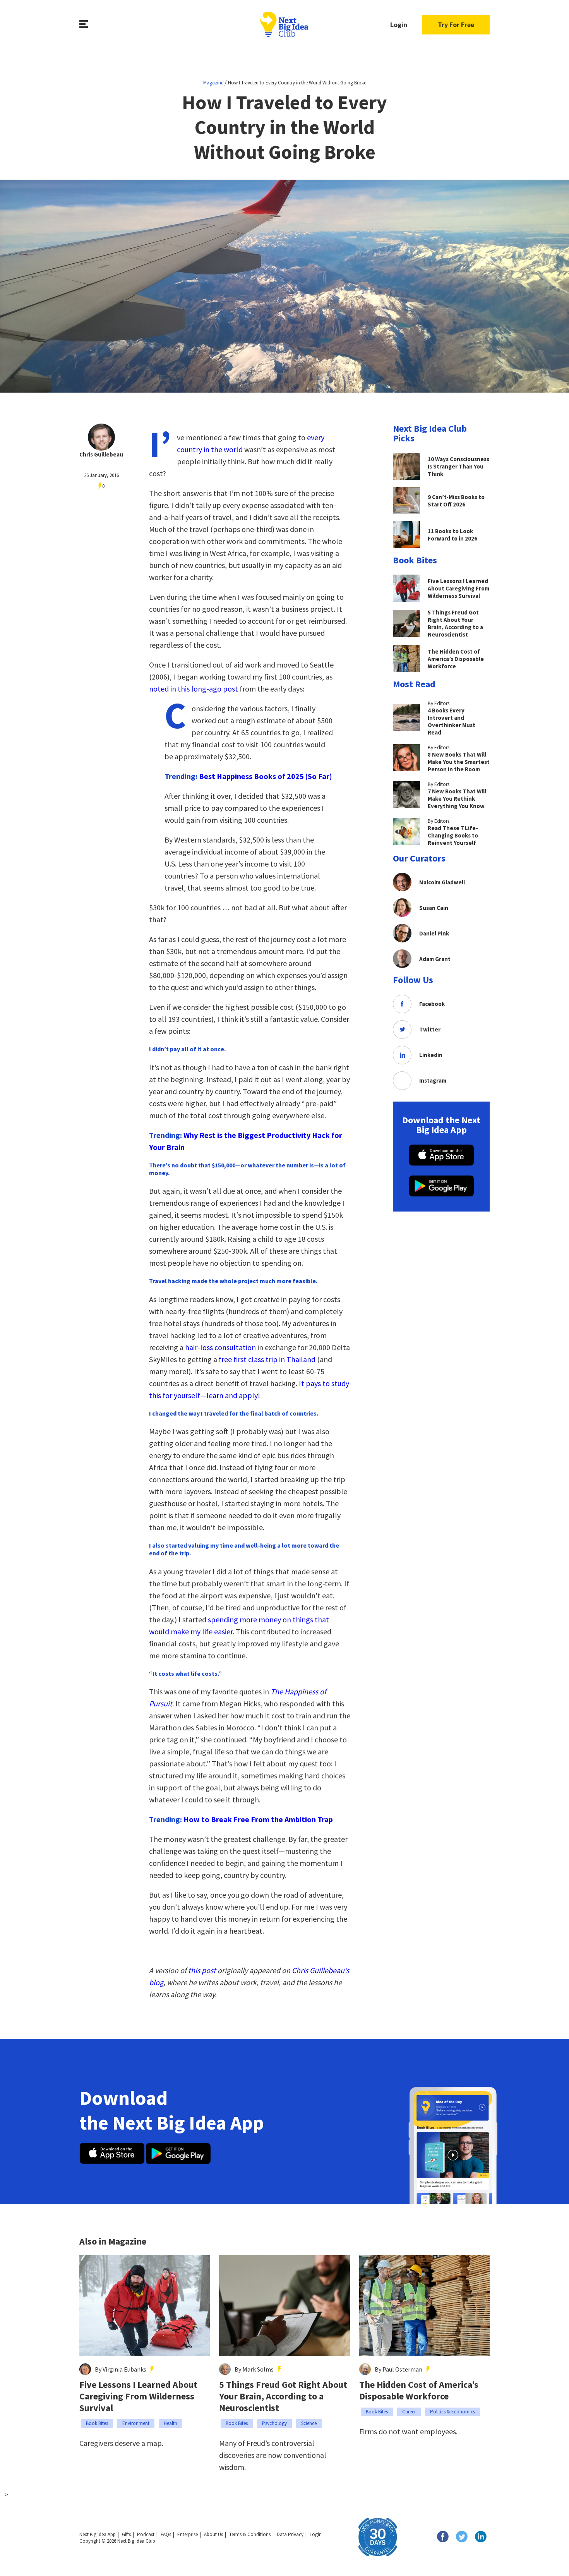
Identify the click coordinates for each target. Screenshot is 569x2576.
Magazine (213, 83)
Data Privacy (290, 2534)
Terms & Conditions (250, 2534)
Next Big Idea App (98, 2534)
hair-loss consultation (220, 1347)
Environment (136, 2423)
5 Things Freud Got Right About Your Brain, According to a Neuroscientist (283, 2396)
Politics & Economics (452, 2412)
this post (202, 1970)
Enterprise (188, 2534)
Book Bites (97, 2423)
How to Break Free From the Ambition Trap (258, 1819)
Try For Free (456, 25)
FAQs (166, 2534)
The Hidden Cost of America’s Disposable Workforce (419, 2391)
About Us (213, 2534)
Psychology (274, 2423)
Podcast (146, 2534)
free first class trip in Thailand (267, 1359)
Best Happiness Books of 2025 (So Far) (266, 776)
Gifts (126, 2534)
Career (409, 2412)
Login (399, 25)
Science (309, 2423)
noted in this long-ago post (194, 689)
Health (171, 2423)
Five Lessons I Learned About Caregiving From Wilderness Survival (138, 2396)
